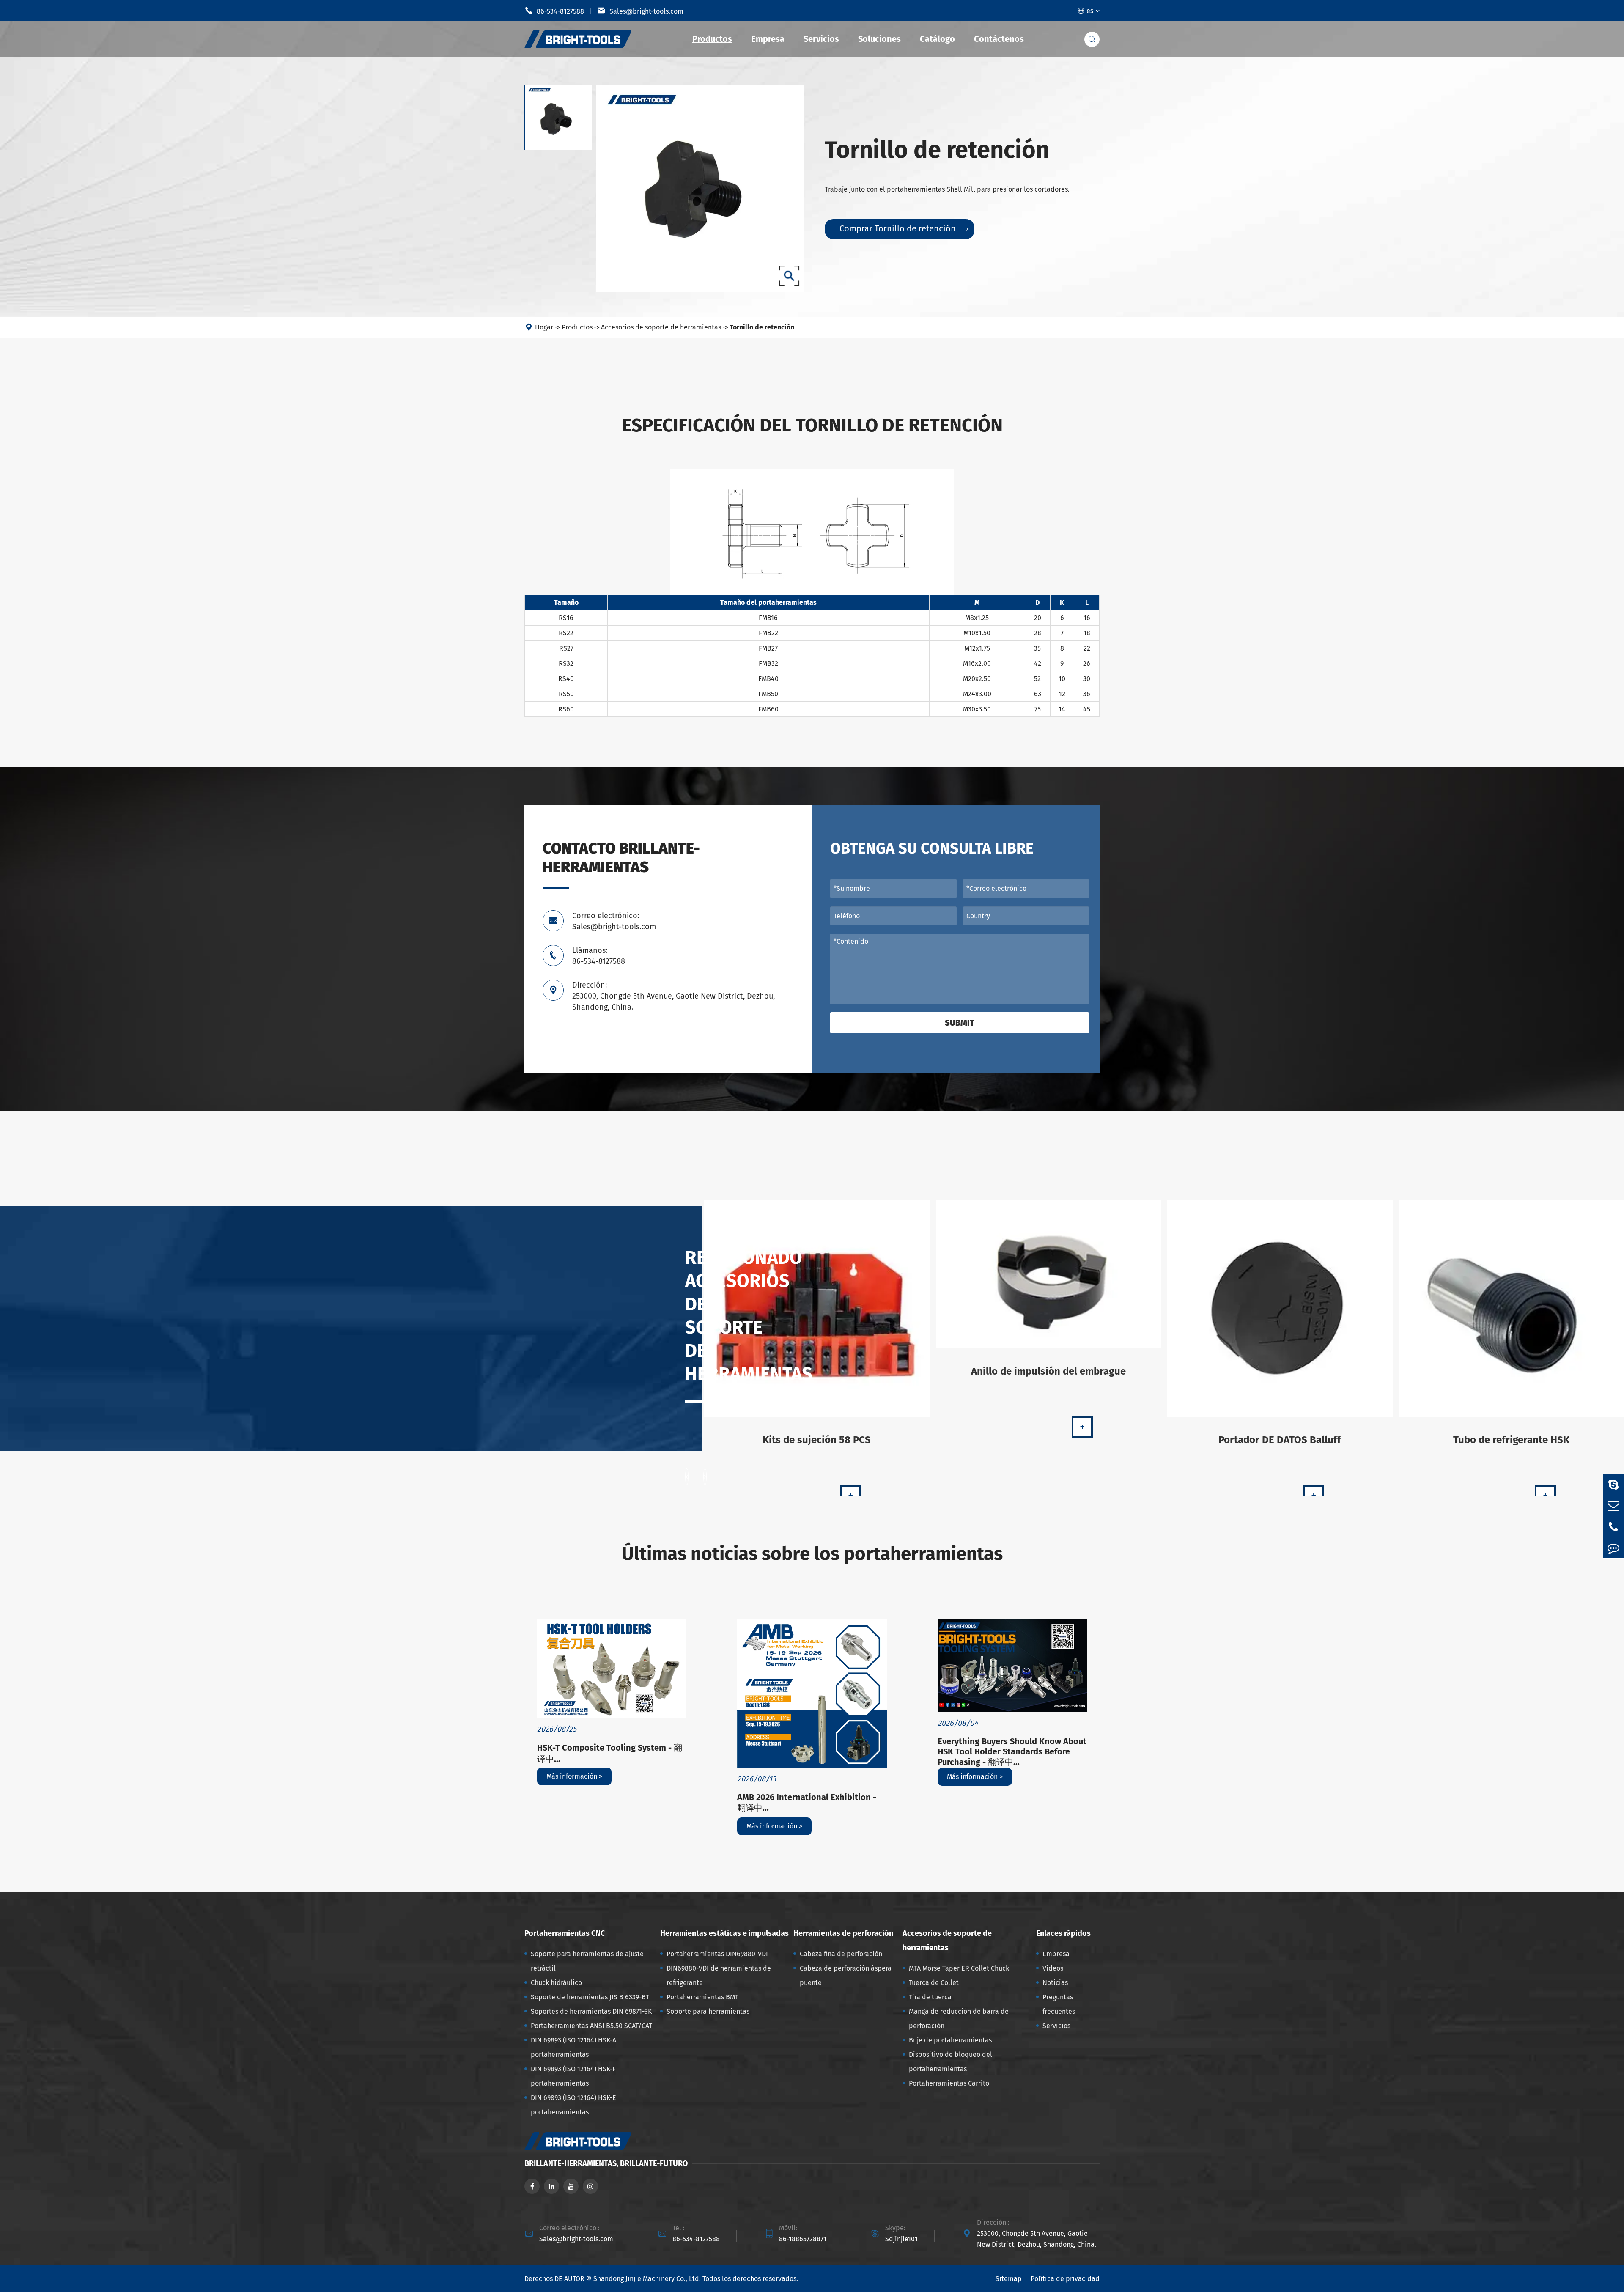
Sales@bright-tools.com (640, 11)
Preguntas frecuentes (1059, 2004)
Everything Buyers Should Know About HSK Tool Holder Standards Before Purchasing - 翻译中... (1012, 1752)
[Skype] (1613, 1484)
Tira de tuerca (930, 1997)
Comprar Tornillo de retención (904, 228)
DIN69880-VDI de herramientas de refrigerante (719, 1975)
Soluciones (879, 39)
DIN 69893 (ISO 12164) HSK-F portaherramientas (573, 2076)
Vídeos (1053, 1968)
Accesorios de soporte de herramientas (661, 327)
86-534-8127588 (554, 11)
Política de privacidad (1065, 2279)
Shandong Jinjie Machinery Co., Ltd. (647, 2279)
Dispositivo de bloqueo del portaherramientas (951, 2062)
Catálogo (937, 39)
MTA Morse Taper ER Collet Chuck (959, 1968)
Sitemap (1009, 2279)
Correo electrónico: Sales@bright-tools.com (614, 921)
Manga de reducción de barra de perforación (959, 2019)
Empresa (768, 39)
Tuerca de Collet (934, 1983)
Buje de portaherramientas (950, 2040)
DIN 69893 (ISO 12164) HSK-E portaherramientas (573, 2105)
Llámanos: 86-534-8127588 (599, 956)
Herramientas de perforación (843, 1933)
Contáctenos (999, 39)
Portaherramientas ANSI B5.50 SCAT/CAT (591, 2026)
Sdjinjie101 (901, 2239)
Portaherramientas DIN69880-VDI (717, 1954)
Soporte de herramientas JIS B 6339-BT (590, 1997)
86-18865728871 (803, 2239)
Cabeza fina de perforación (841, 1954)
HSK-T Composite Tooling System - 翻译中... (610, 1753)
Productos (712, 39)
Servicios (821, 39)
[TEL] (1613, 1527)
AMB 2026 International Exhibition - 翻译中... (807, 1802)
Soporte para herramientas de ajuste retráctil (587, 1961)
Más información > (574, 1776)
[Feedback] (1613, 1548)
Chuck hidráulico (556, 1983)
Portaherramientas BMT (702, 1997)
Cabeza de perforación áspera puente (846, 1975)
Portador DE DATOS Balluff (1280, 1440)
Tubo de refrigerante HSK (1511, 1440)
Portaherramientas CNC (565, 1933)
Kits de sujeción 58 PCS (817, 1440)
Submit (960, 1023)
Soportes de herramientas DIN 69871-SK (591, 2011)
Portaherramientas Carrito (949, 2083)
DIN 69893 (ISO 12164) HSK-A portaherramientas (573, 2047)
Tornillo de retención (762, 327)
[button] (687, 1477)
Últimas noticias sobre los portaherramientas (812, 1554)
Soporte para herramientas (708, 2011)
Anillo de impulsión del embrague (1048, 1371)
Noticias (1055, 1983)
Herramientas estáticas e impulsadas (724, 1933)
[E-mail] (1613, 1506)
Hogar (544, 327)
